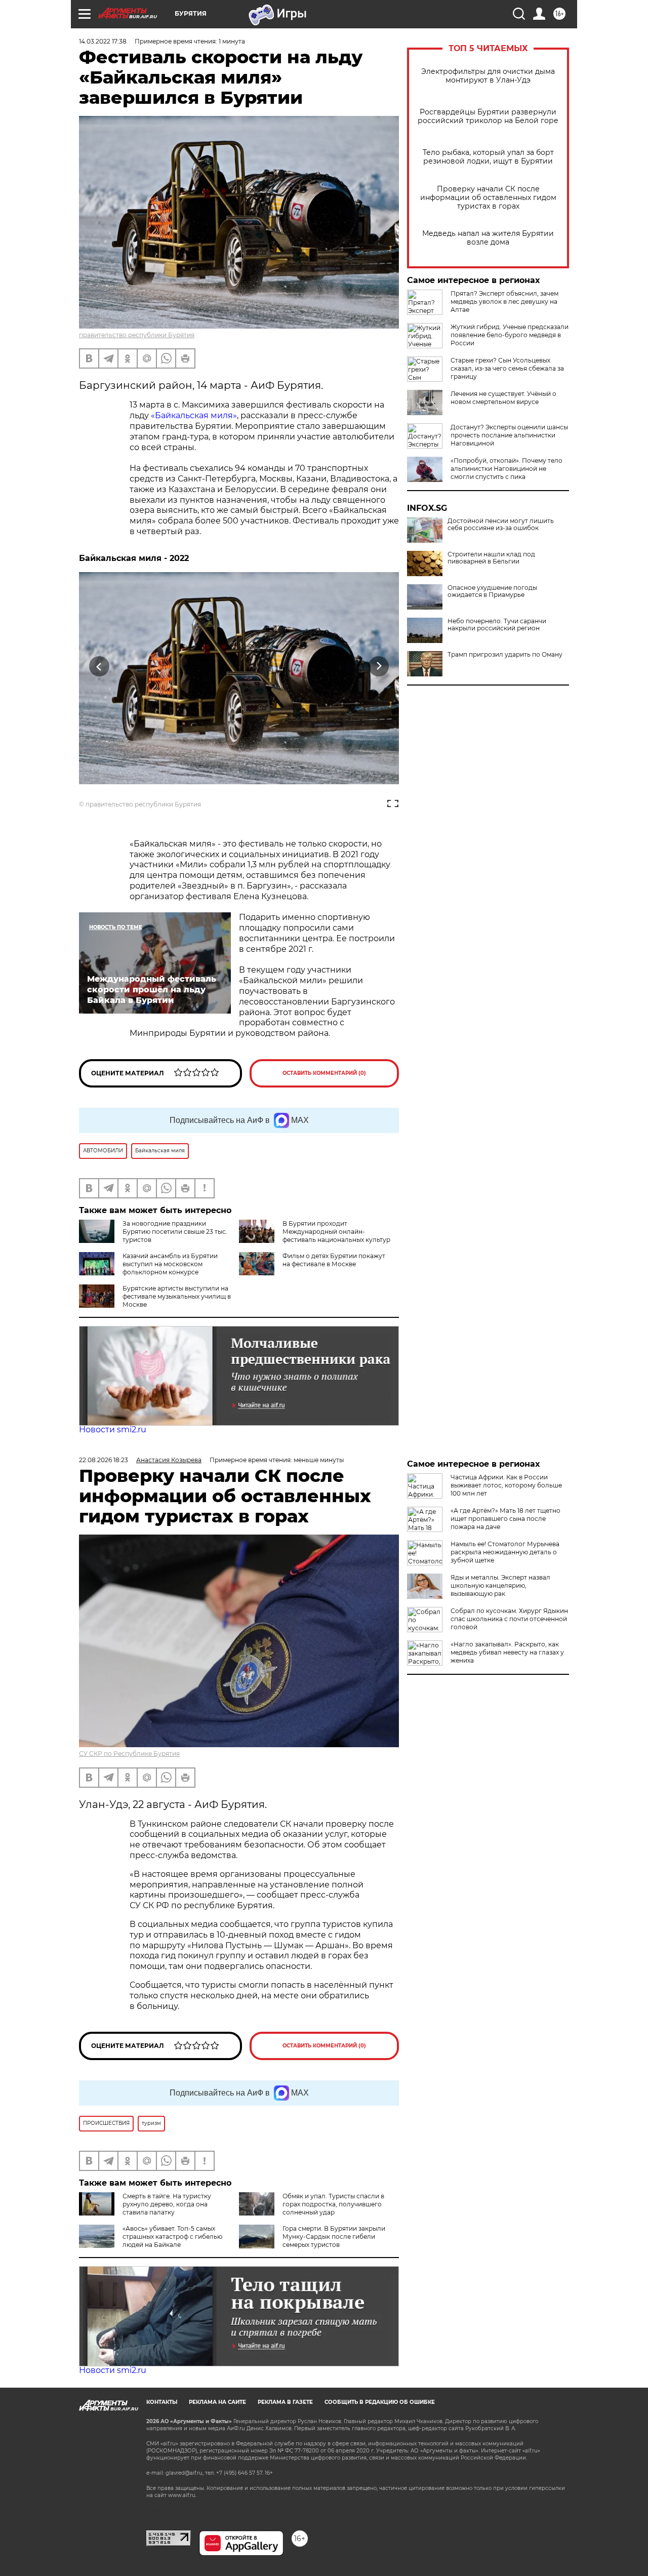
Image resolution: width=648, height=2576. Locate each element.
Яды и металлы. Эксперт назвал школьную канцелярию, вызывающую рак (500, 1585)
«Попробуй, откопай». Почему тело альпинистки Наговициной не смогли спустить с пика (507, 469)
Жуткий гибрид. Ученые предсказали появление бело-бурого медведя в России (510, 335)
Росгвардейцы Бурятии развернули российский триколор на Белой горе (488, 116)
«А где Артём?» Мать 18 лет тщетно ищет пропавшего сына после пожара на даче (505, 1519)
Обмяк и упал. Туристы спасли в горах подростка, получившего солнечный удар (333, 2204)
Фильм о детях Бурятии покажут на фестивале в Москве (334, 1260)
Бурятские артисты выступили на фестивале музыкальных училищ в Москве (177, 1296)
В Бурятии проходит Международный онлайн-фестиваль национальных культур (336, 1232)
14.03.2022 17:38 (103, 41)
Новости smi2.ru (113, 1430)
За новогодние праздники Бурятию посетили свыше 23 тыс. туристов (175, 1232)
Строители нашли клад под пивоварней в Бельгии (491, 558)
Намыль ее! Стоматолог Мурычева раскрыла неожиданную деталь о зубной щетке (505, 1552)
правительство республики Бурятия (137, 335)
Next (379, 666)
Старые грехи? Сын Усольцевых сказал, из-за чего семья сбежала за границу (507, 368)
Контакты (162, 2402)
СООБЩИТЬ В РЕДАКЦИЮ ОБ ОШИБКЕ (380, 2402)
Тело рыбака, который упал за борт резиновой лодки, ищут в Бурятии (488, 157)
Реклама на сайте (217, 2402)
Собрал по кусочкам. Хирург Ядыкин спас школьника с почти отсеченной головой (509, 1619)
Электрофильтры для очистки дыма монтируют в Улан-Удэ (488, 76)
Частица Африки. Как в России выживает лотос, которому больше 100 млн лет (506, 1485)
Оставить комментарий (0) (324, 1073)
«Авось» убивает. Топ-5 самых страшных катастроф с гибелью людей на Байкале (172, 2237)
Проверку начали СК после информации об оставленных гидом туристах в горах (488, 198)
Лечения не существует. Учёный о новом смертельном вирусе (503, 398)
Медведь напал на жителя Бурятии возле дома (488, 238)
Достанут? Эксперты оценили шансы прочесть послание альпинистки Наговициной (509, 435)
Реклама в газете (285, 2402)
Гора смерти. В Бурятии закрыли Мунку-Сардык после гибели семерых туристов (334, 2237)
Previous (99, 666)
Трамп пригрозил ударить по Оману (505, 655)
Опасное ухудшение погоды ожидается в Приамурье (492, 591)
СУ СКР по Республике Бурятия (129, 1754)
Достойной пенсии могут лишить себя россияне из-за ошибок (501, 525)
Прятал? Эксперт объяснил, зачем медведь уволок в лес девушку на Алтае (504, 301)
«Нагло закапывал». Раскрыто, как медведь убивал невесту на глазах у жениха (507, 1652)
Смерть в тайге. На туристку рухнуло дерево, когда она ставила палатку (167, 2204)
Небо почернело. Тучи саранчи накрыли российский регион (497, 625)
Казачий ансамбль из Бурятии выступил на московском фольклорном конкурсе (170, 1264)
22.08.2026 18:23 (104, 1460)
